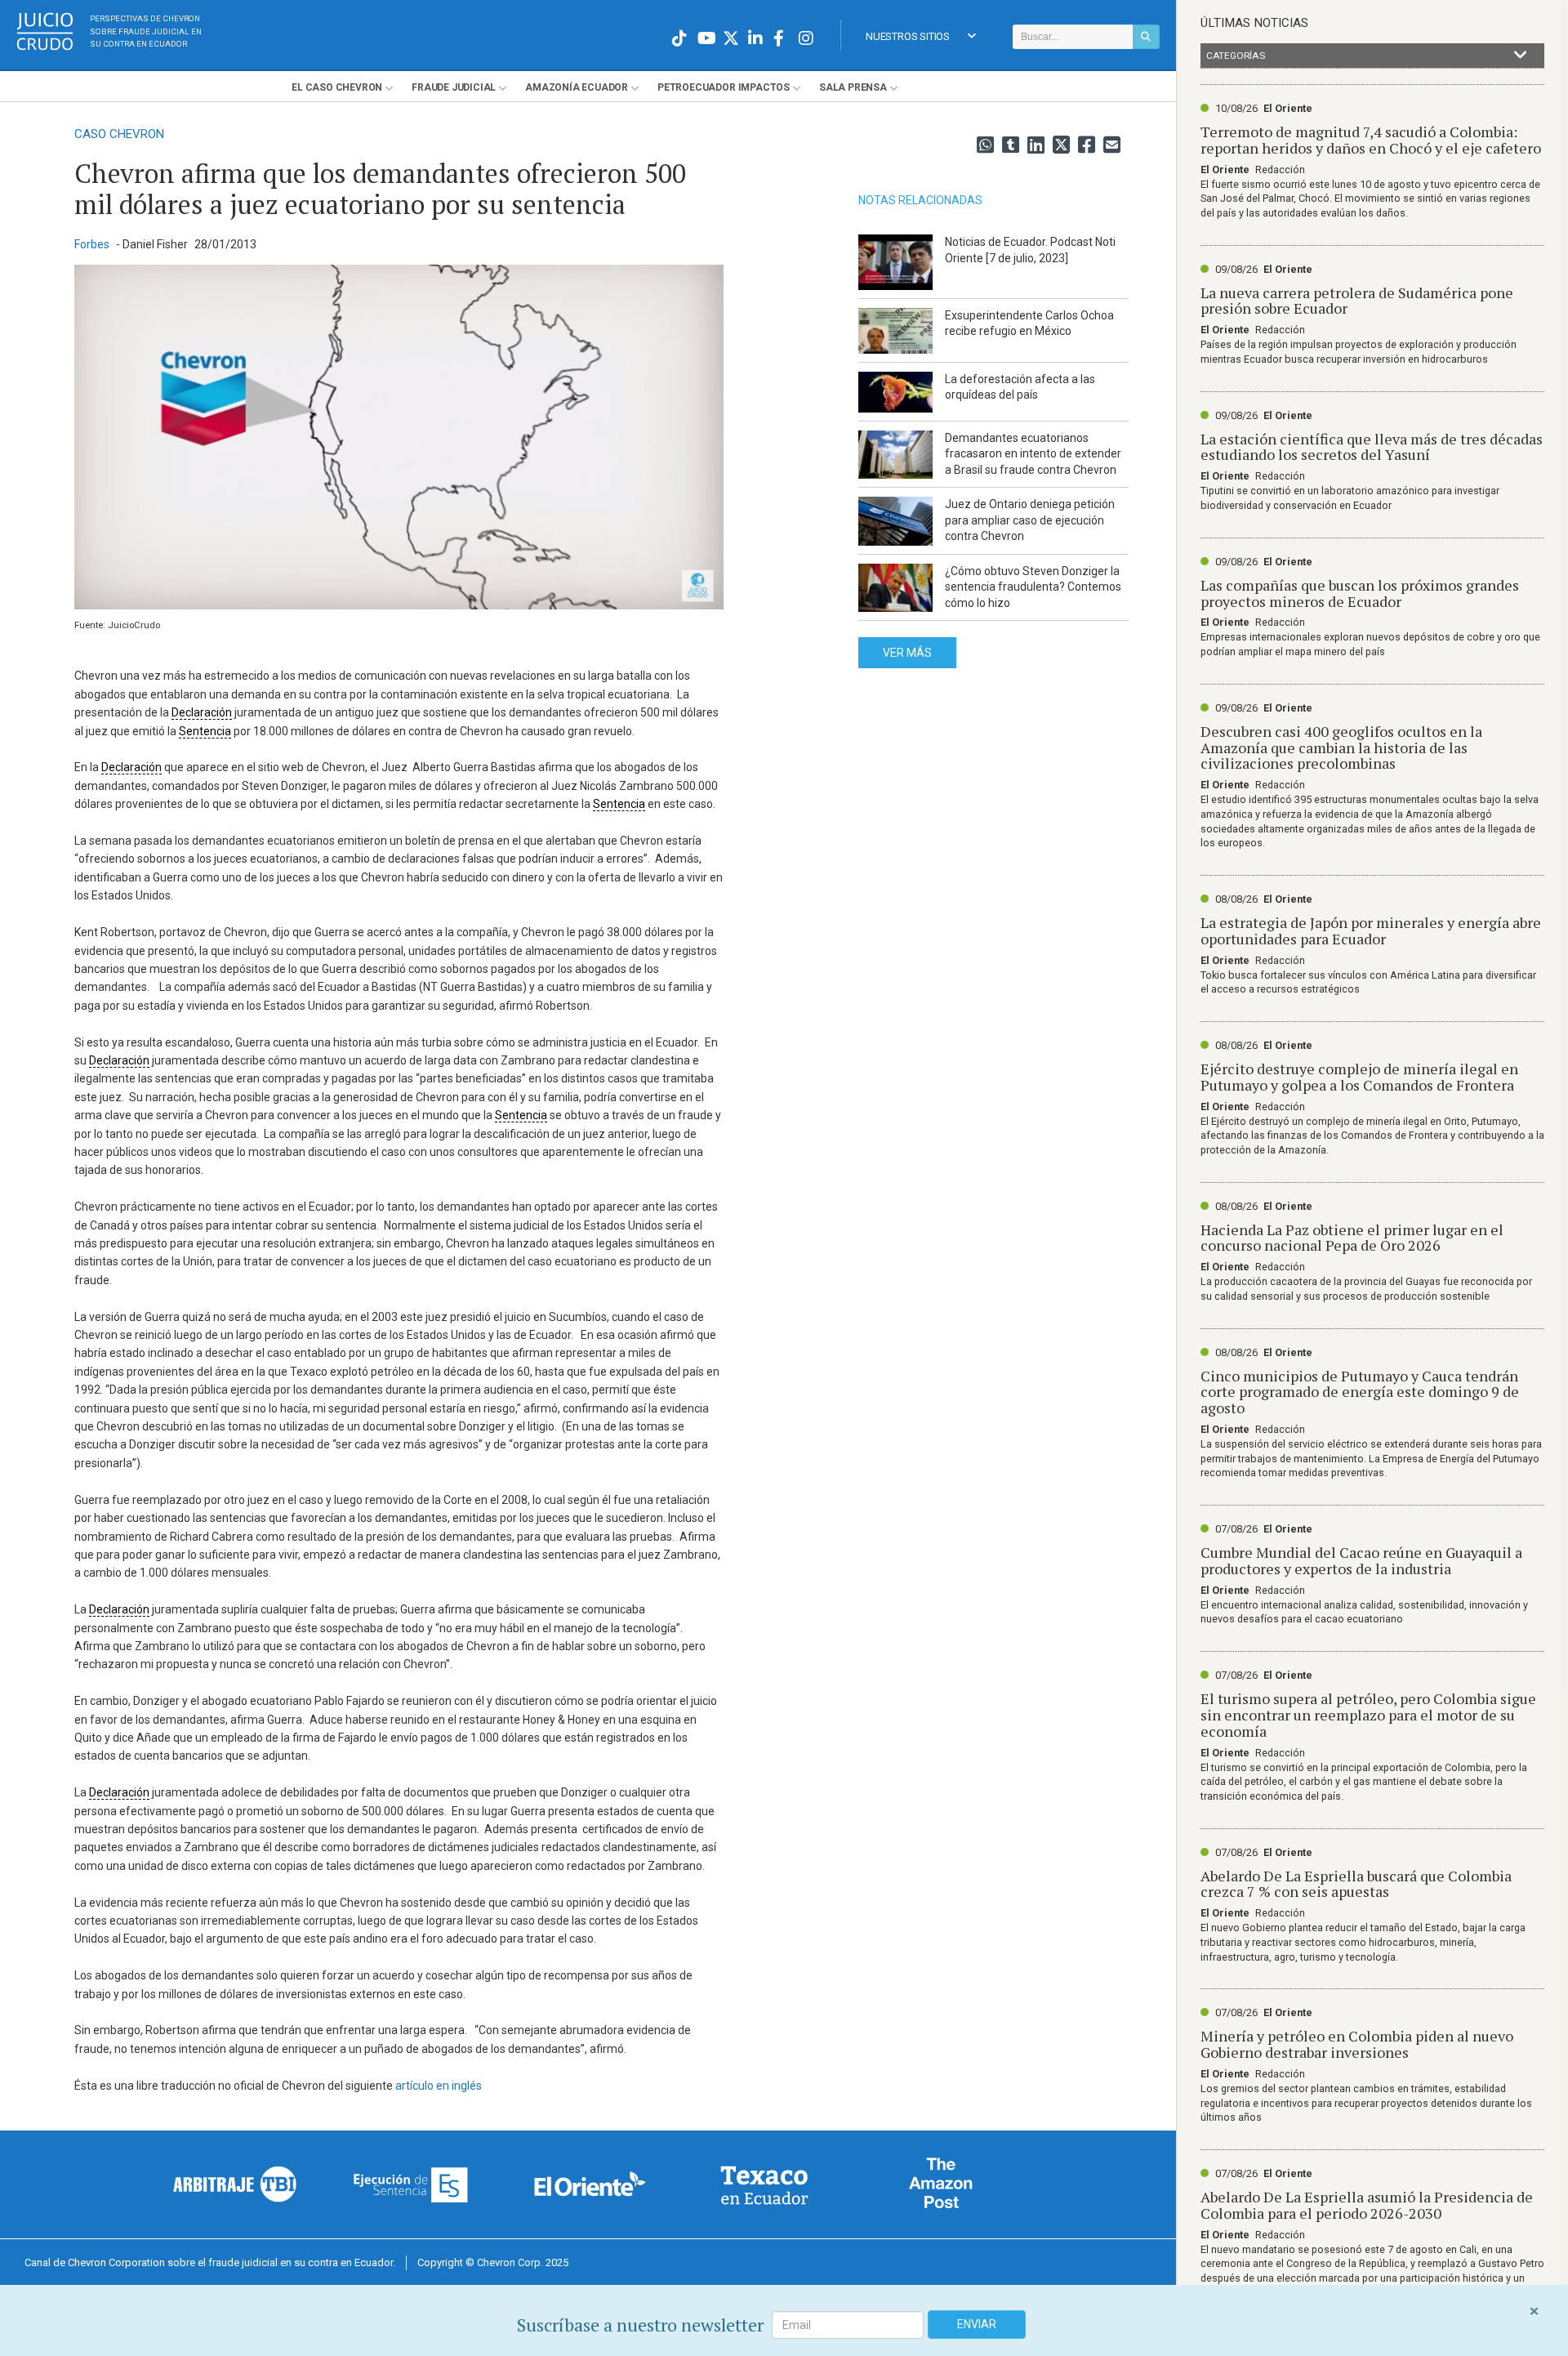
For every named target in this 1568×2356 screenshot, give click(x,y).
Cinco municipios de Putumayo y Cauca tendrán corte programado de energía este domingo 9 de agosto (1360, 1392)
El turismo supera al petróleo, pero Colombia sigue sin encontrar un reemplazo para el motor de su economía (1368, 1715)
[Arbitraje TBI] (235, 2184)
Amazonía (577, 87)
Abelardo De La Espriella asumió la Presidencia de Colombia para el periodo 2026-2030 (1367, 2205)
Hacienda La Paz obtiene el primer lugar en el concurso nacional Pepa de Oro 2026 (1352, 1238)
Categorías (1236, 56)
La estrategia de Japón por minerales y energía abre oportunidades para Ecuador (1371, 930)
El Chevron (337, 87)
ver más (907, 653)
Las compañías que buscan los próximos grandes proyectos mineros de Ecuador (1360, 593)
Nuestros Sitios (908, 36)
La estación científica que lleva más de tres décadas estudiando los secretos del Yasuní (1372, 447)
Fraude (454, 87)
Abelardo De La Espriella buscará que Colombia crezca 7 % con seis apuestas (1356, 1884)
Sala (853, 87)
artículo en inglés (439, 2086)
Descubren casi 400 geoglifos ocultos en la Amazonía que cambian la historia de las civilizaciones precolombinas (1341, 747)
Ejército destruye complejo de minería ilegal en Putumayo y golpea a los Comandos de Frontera (1359, 1077)
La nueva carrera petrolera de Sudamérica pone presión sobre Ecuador (1357, 301)
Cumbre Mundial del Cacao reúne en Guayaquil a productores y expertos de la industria (1361, 1560)
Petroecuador (724, 87)
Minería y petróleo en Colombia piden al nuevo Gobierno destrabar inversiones (1357, 2044)
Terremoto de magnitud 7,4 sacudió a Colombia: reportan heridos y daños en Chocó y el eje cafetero (1371, 140)
